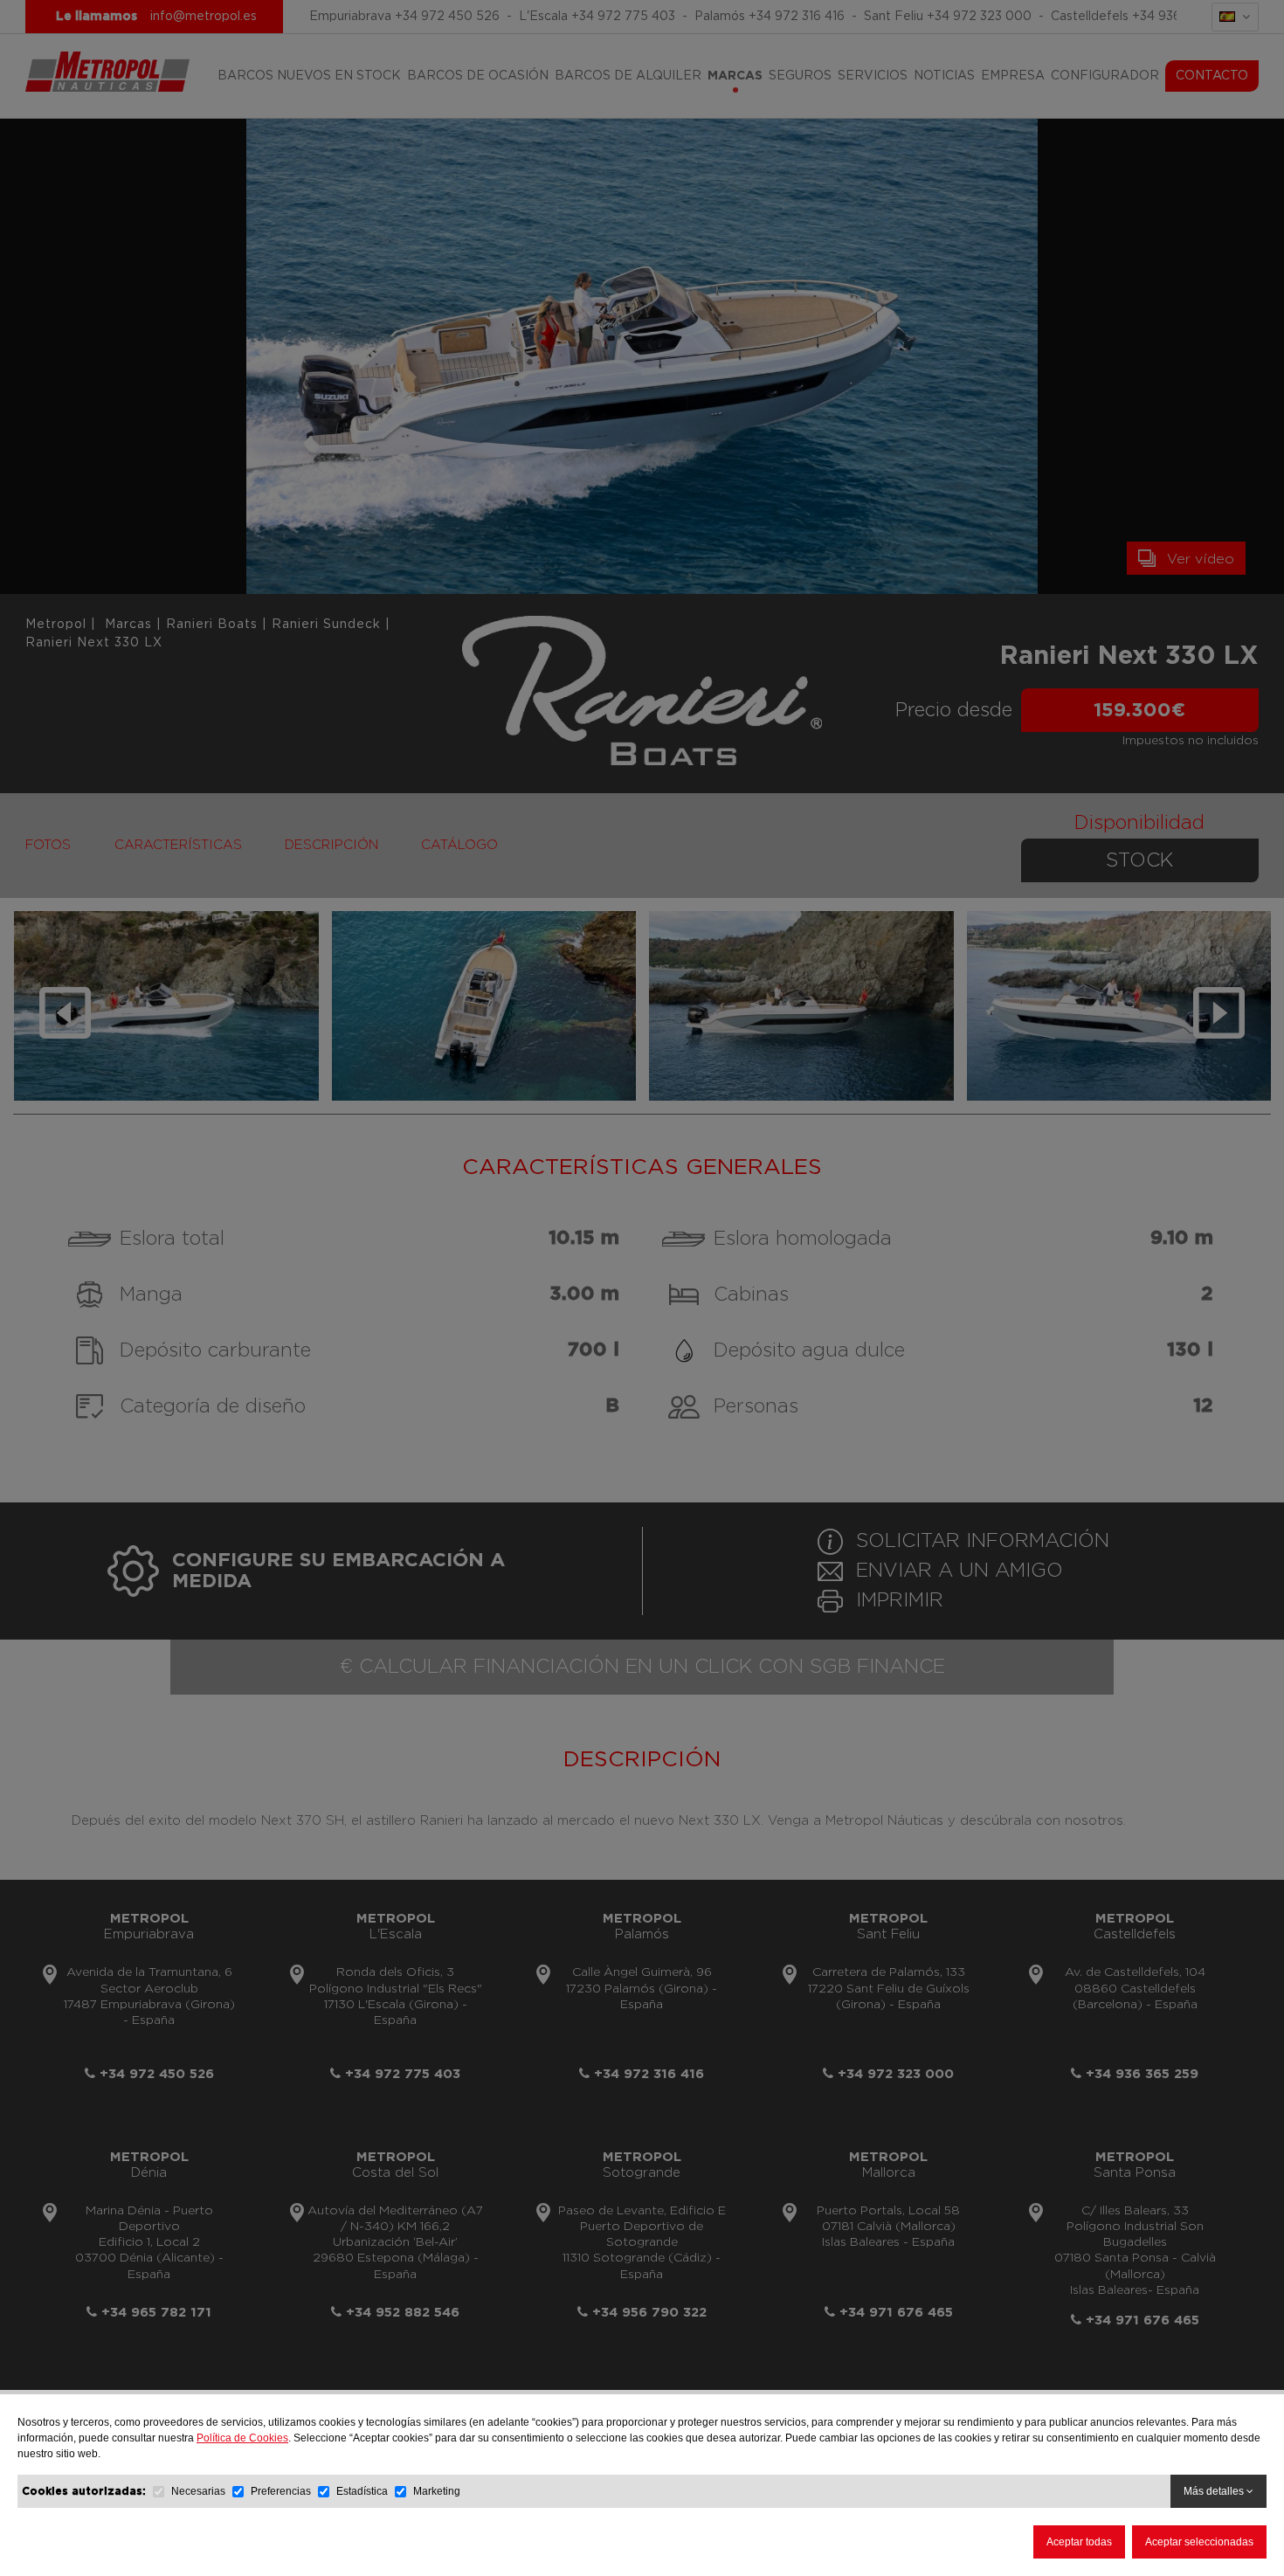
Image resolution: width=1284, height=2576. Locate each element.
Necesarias (198, 2491)
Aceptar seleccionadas (1199, 2542)
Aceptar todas (1079, 2542)
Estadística (362, 2491)
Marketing (437, 2491)
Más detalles (1215, 2491)
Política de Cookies (242, 2438)
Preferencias (281, 2491)
